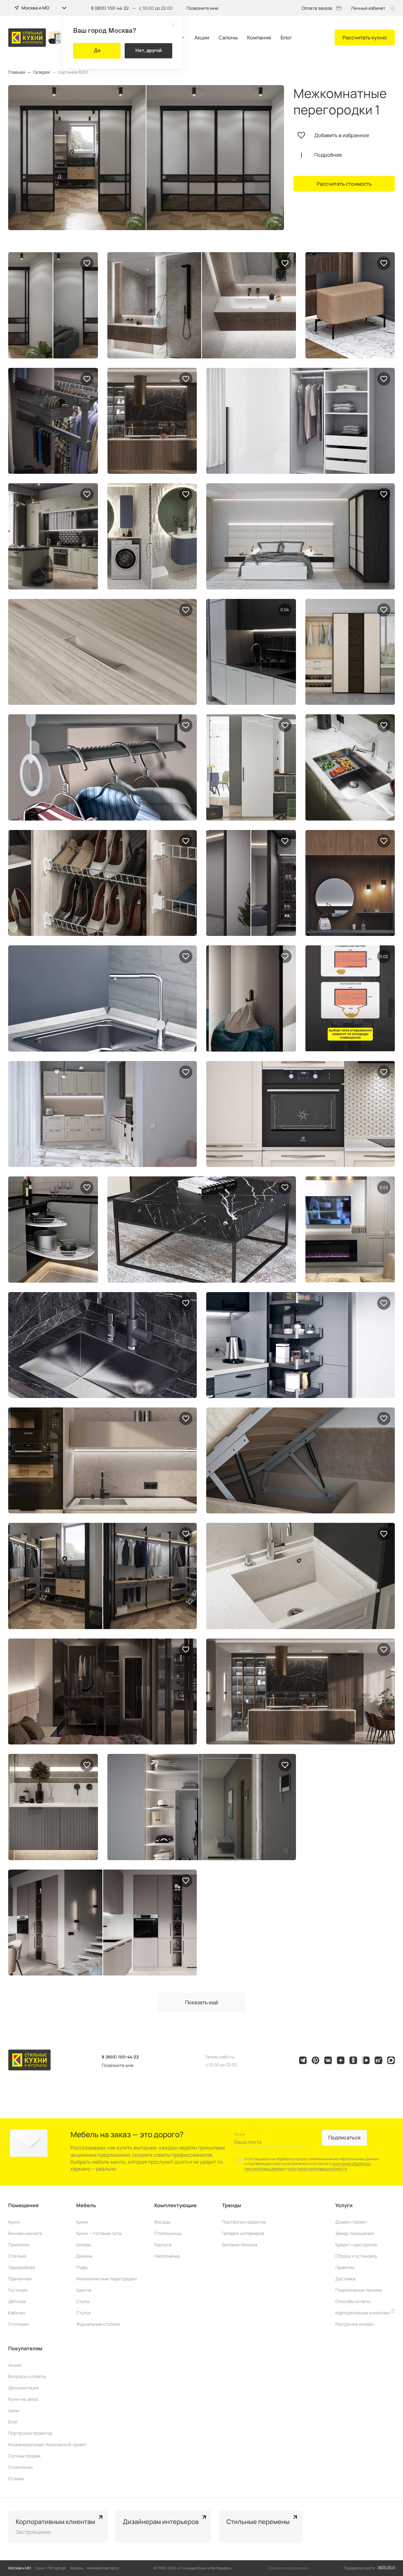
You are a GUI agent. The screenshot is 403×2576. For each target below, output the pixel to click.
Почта (239, 2134)
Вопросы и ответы (27, 2376)
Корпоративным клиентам (363, 2313)
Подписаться (344, 2138)
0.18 (285, 610)
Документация (24, 2388)
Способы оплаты (353, 2301)
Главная (17, 72)
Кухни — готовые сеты (99, 2233)
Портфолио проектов (244, 2222)
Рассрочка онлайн (355, 2324)
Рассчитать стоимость (344, 184)
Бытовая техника (240, 2245)
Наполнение (167, 2256)
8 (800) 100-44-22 (110, 8)
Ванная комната (25, 2233)
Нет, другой (149, 50)
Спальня (17, 2256)
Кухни (82, 2222)
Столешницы (168, 2233)
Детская (17, 2301)
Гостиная (18, 2290)
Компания (259, 38)
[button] (389, 2527)
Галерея (42, 72)
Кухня (14, 2222)
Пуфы (82, 2267)
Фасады (162, 2222)
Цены (14, 2410)
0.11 (384, 956)
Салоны (228, 38)
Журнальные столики (98, 2324)
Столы (83, 2301)
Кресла (84, 2290)
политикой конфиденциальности (317, 2169)
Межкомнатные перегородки (106, 2279)
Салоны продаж (25, 2456)
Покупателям (25, 2348)
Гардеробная (22, 2267)
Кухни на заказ (23, 2399)
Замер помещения (355, 2233)
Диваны (84, 2256)
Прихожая (19, 2245)
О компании (20, 2467)
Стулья (84, 2313)
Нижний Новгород (103, 2568)
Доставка (345, 2279)
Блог (286, 38)
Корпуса (163, 2245)
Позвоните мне (202, 8)
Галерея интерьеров (243, 2233)
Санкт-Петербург (51, 2568)
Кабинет (17, 2313)
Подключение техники (359, 2290)
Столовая (18, 2324)
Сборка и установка (356, 2256)
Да (97, 50)
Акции (202, 38)
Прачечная (20, 2279)
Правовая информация (288, 2568)
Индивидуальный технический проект (48, 2444)
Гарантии (345, 2267)
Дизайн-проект (351, 2222)
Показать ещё (202, 2002)
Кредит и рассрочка (356, 2245)
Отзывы (16, 2478)
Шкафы (84, 2245)
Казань (77, 2568)
